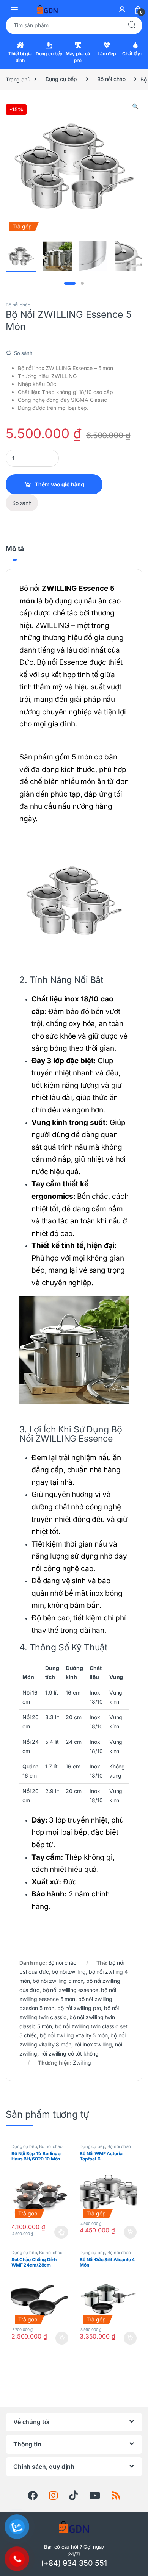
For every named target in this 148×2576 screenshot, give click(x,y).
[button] (135, 106)
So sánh (23, 353)
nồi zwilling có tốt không (70, 2053)
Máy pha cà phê (78, 57)
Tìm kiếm (132, 25)
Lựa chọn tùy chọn (61, 2232)
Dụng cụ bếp (49, 54)
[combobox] (63, 25)
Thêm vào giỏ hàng (60, 484)
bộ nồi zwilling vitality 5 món (74, 2035)
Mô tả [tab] (15, 549)
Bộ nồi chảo (111, 79)
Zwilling (82, 2063)
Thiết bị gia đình (20, 57)
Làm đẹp (107, 54)
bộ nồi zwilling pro (79, 2008)
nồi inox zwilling (93, 2044)
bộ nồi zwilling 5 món (58, 1981)
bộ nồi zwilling (69, 1972)
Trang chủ (18, 79)
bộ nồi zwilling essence (70, 1990)
